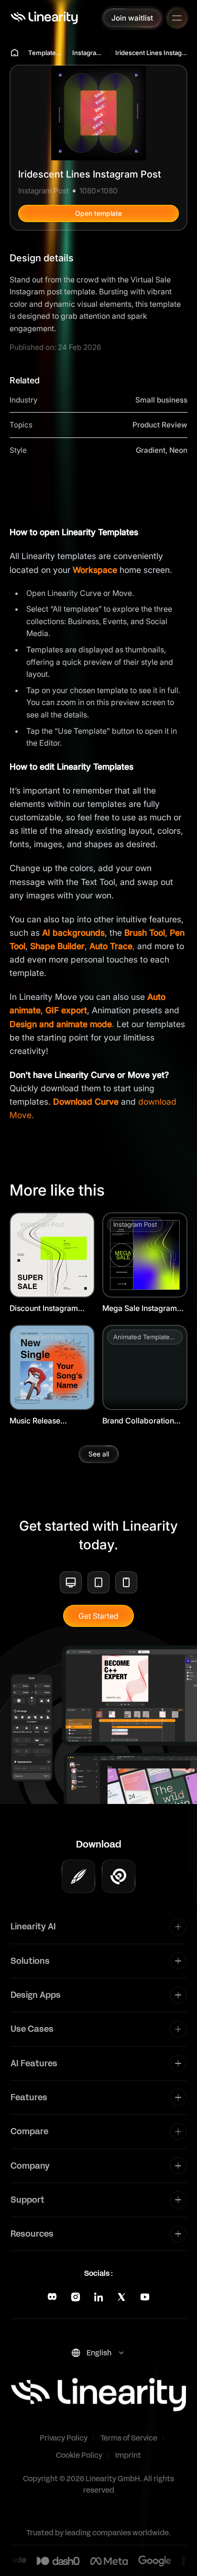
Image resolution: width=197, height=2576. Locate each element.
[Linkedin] (98, 2297)
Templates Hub (46, 53)
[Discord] (52, 2297)
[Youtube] (145, 2297)
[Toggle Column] (178, 1927)
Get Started (98, 1616)
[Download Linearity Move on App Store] (119, 1876)
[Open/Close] (177, 18)
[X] (121, 2297)
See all (99, 1454)
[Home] (44, 18)
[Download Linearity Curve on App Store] (78, 1876)
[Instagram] (76, 2297)
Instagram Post (89, 53)
